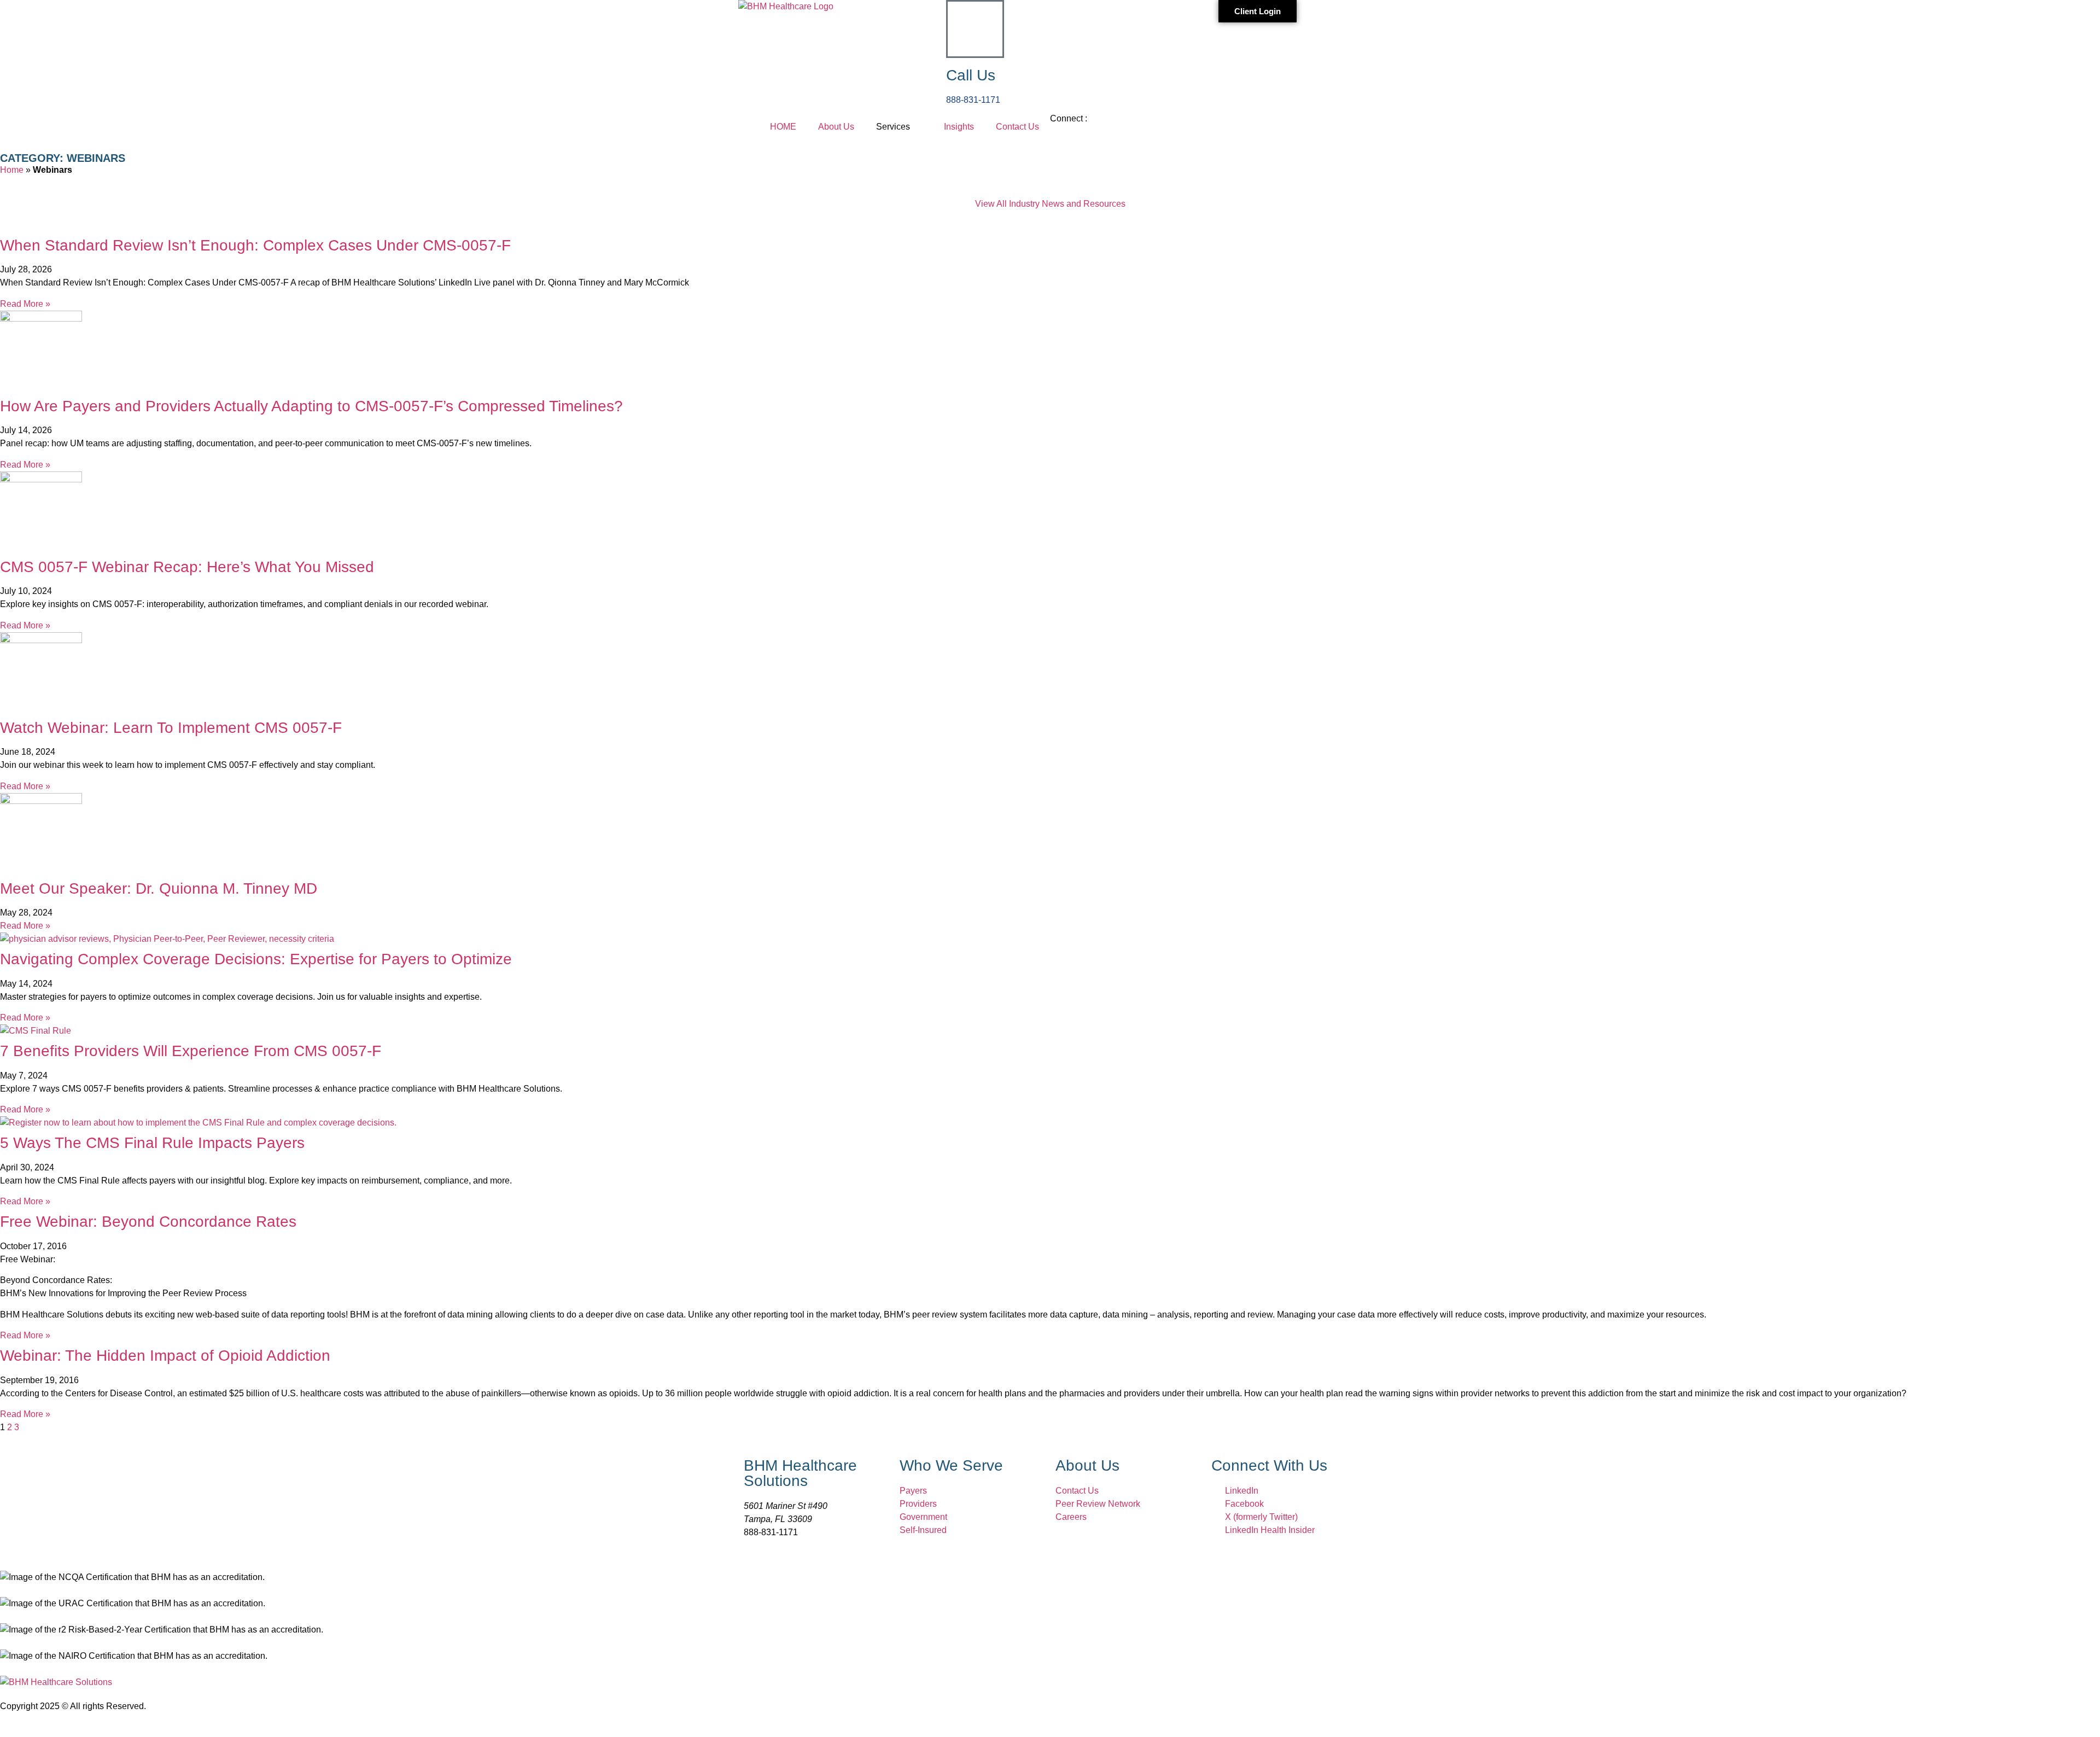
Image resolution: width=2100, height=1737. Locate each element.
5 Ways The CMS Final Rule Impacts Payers (152, 1143)
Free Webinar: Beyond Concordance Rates (148, 1222)
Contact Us (1017, 127)
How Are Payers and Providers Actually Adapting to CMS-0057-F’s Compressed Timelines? (311, 406)
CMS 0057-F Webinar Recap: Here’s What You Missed (187, 567)
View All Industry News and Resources (1050, 204)
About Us (836, 127)
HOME (783, 127)
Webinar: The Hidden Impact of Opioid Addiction (165, 1356)
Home (12, 170)
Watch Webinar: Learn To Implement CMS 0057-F (171, 728)
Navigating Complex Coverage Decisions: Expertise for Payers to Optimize (256, 959)
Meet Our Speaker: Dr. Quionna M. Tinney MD (159, 888)
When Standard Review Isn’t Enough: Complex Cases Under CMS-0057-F (255, 245)
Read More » (25, 304)
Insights (959, 127)
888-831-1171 (973, 100)
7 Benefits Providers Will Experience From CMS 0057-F (191, 1051)
